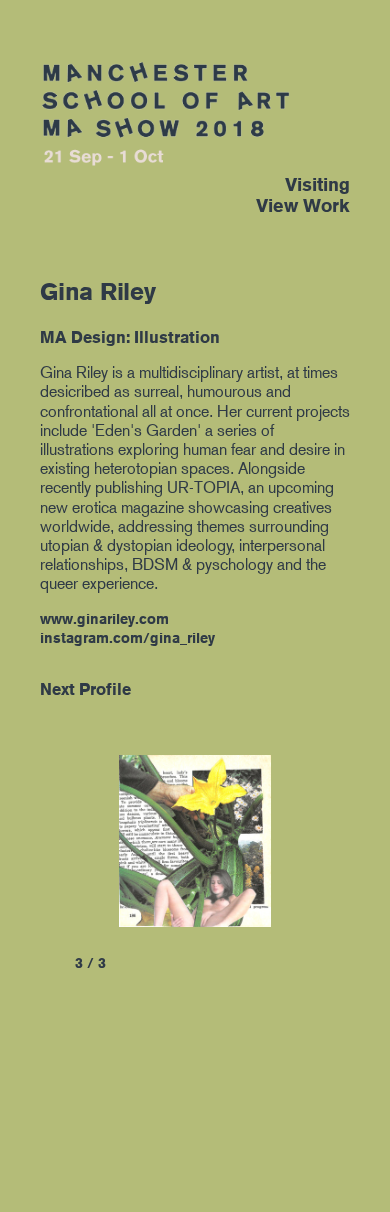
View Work (303, 205)
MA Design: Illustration (130, 337)
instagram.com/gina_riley (127, 638)
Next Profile (85, 689)
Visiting (317, 184)
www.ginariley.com (104, 619)
